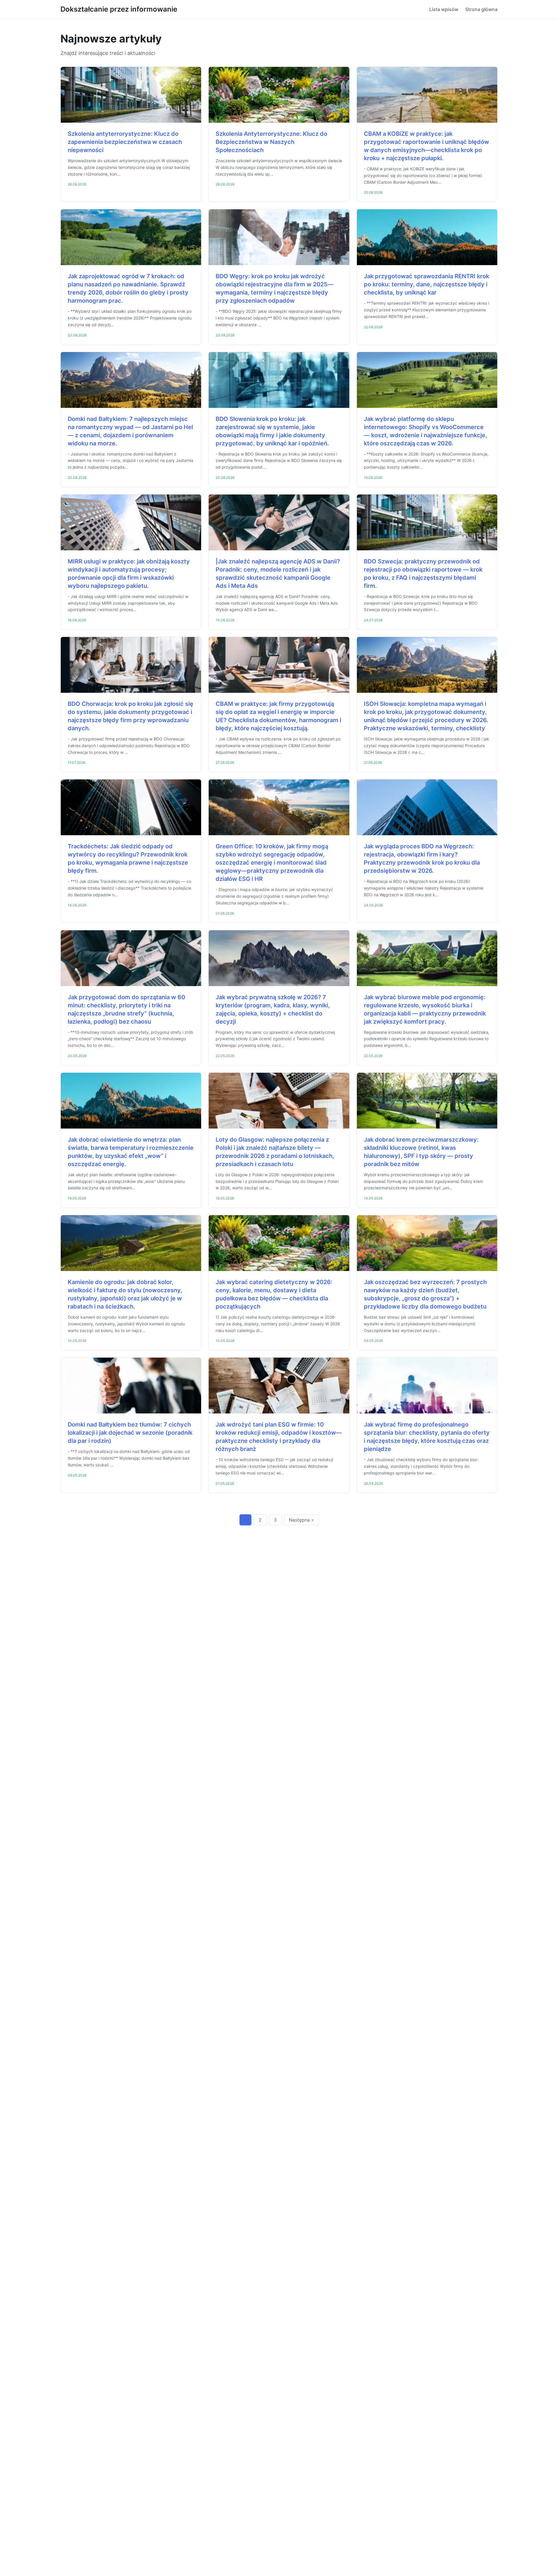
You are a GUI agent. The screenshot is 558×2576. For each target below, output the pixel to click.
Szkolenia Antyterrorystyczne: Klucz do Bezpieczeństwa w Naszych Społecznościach (271, 142)
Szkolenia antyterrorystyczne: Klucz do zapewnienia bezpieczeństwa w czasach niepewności (125, 142)
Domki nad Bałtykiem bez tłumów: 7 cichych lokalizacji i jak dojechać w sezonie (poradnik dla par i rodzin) (130, 1433)
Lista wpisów (444, 9)
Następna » (301, 1520)
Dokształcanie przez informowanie (119, 9)
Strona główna (481, 9)
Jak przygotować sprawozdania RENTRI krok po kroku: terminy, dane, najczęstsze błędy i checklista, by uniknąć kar (426, 284)
